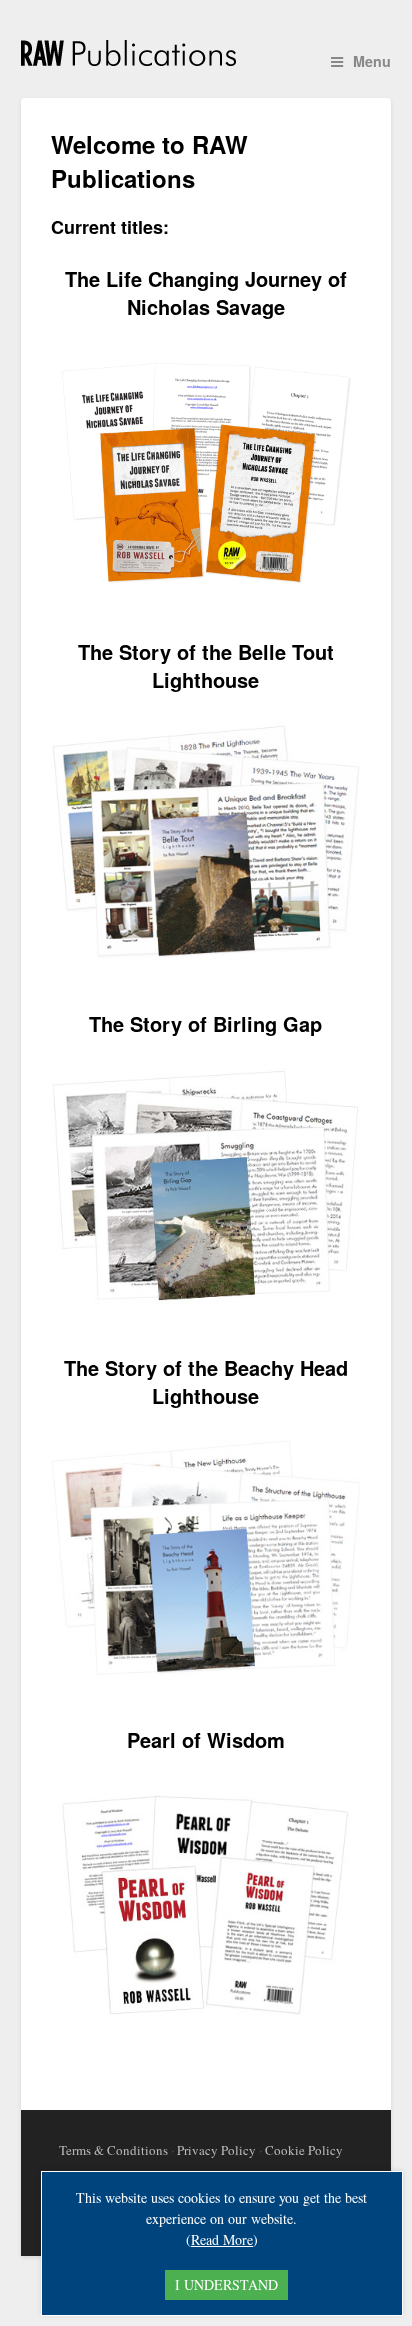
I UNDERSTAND (226, 2284)
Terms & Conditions (113, 2150)
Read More (222, 2239)
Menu (372, 61)
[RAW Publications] (206, 54)
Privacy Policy (216, 2150)
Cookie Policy (304, 2150)
